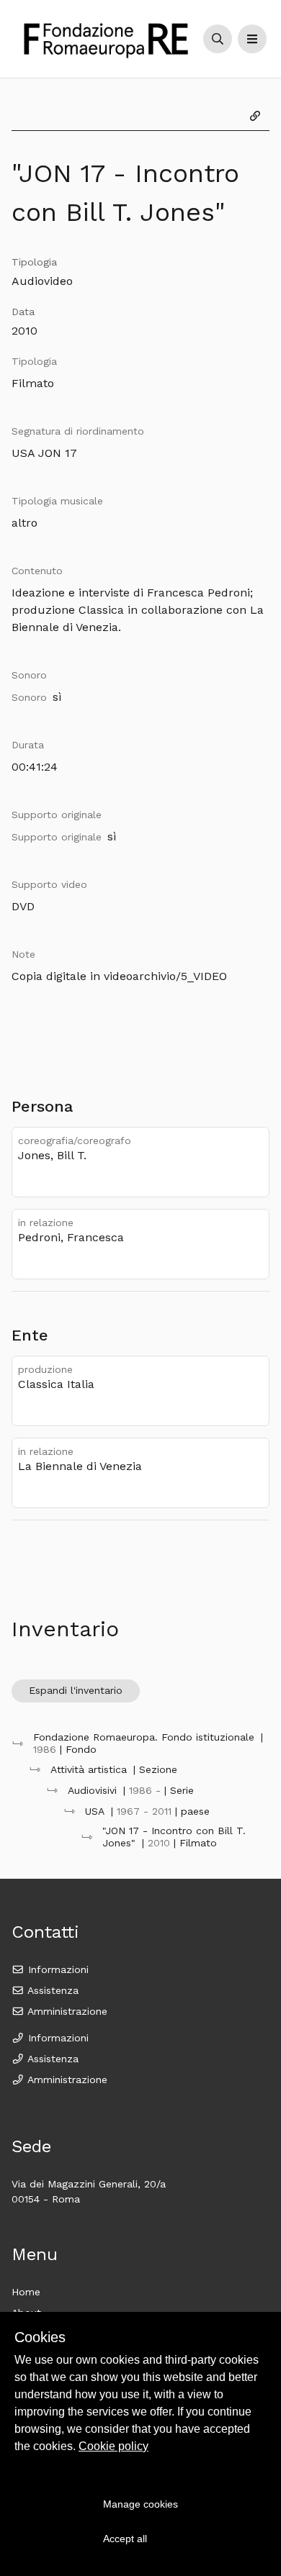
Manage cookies (140, 2504)
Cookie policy (113, 2446)
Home (26, 2292)
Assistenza (52, 1990)
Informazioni (57, 1969)
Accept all (125, 2539)
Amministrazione (66, 2011)
